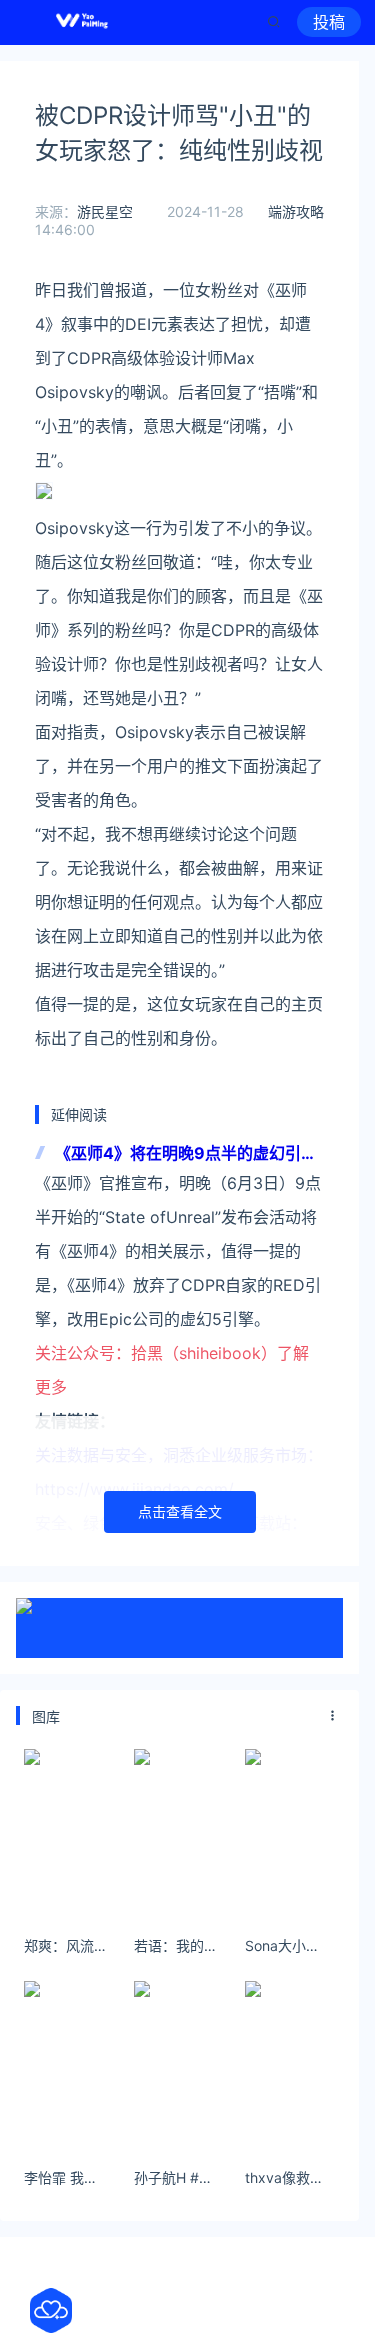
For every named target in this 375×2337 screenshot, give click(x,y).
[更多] (333, 1716)
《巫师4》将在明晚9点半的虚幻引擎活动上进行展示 (186, 1154)
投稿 (329, 22)
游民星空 (105, 211)
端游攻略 (296, 211)
